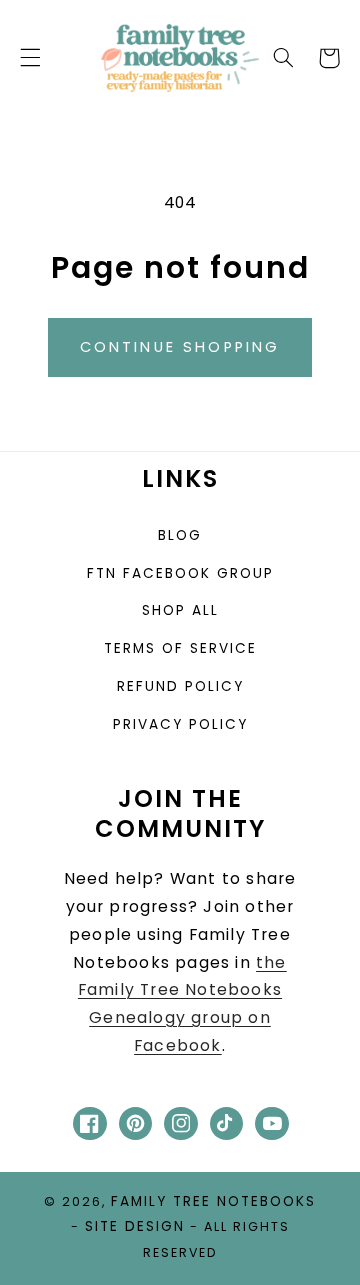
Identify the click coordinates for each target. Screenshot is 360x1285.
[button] (30, 58)
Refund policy (180, 686)
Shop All (180, 610)
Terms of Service (180, 648)
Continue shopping (180, 347)
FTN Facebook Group (180, 573)
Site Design (135, 1226)
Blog (180, 535)
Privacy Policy (180, 724)
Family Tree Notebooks (213, 1201)
